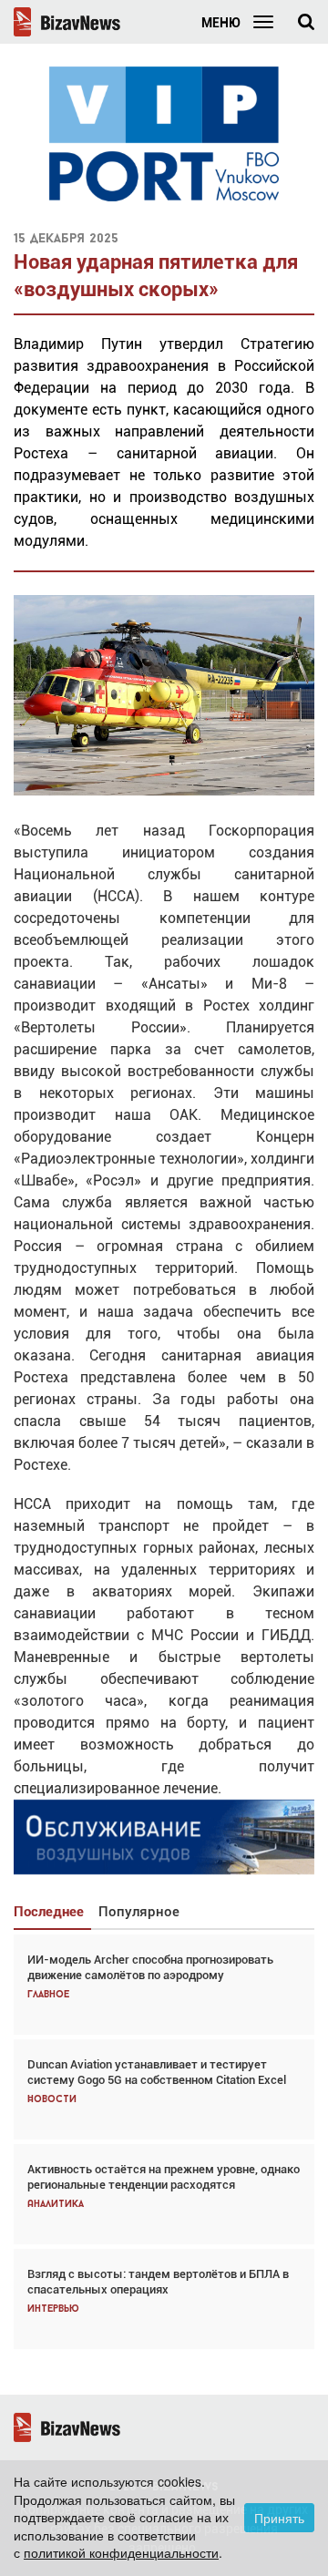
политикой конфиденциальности (121, 2552)
